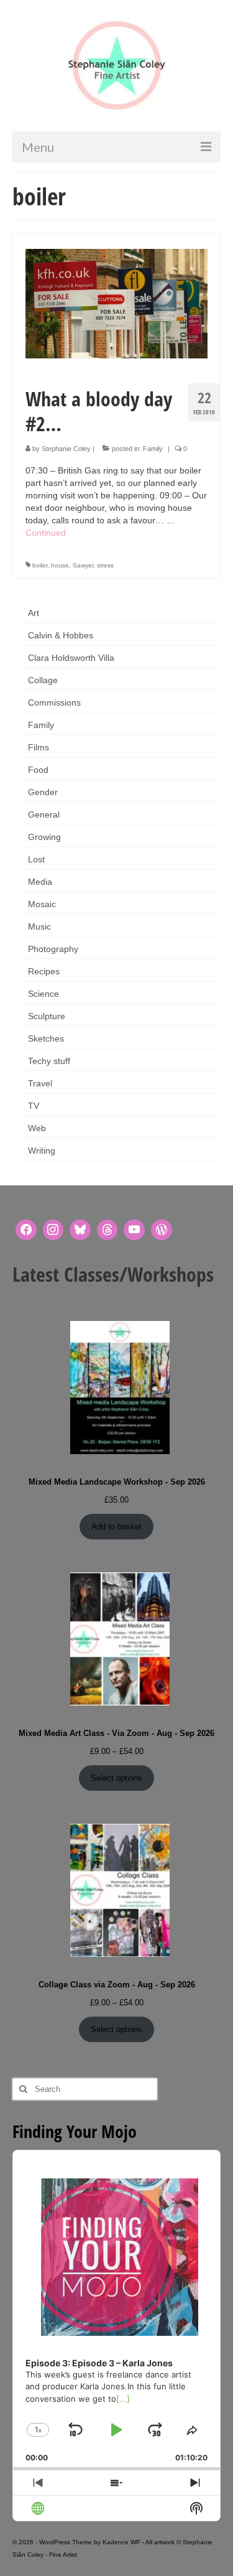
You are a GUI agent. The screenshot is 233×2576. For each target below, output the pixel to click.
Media (40, 882)
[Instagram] (53, 1230)
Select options (116, 1778)
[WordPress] (162, 1230)
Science (43, 994)
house (60, 565)
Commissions (54, 702)
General (44, 814)
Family (153, 449)
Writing (42, 1150)
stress (105, 565)
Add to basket (116, 1527)
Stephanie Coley (66, 449)
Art (34, 613)
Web (37, 1128)
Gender (43, 792)
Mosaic (42, 904)
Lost (36, 859)
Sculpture (47, 1016)
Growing (44, 837)
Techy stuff (49, 1061)
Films (39, 747)
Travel (40, 1083)
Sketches (46, 1038)
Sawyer (83, 565)
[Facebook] (26, 1230)
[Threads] (107, 1230)
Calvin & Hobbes (61, 635)
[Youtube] (134, 1230)
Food (38, 770)
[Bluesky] (80, 1230)
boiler (40, 565)
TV (34, 1106)
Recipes (44, 971)
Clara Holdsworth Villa (71, 658)
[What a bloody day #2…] (116, 303)
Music (39, 926)
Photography (53, 949)
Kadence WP (121, 2542)
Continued (46, 533)
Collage (43, 680)
